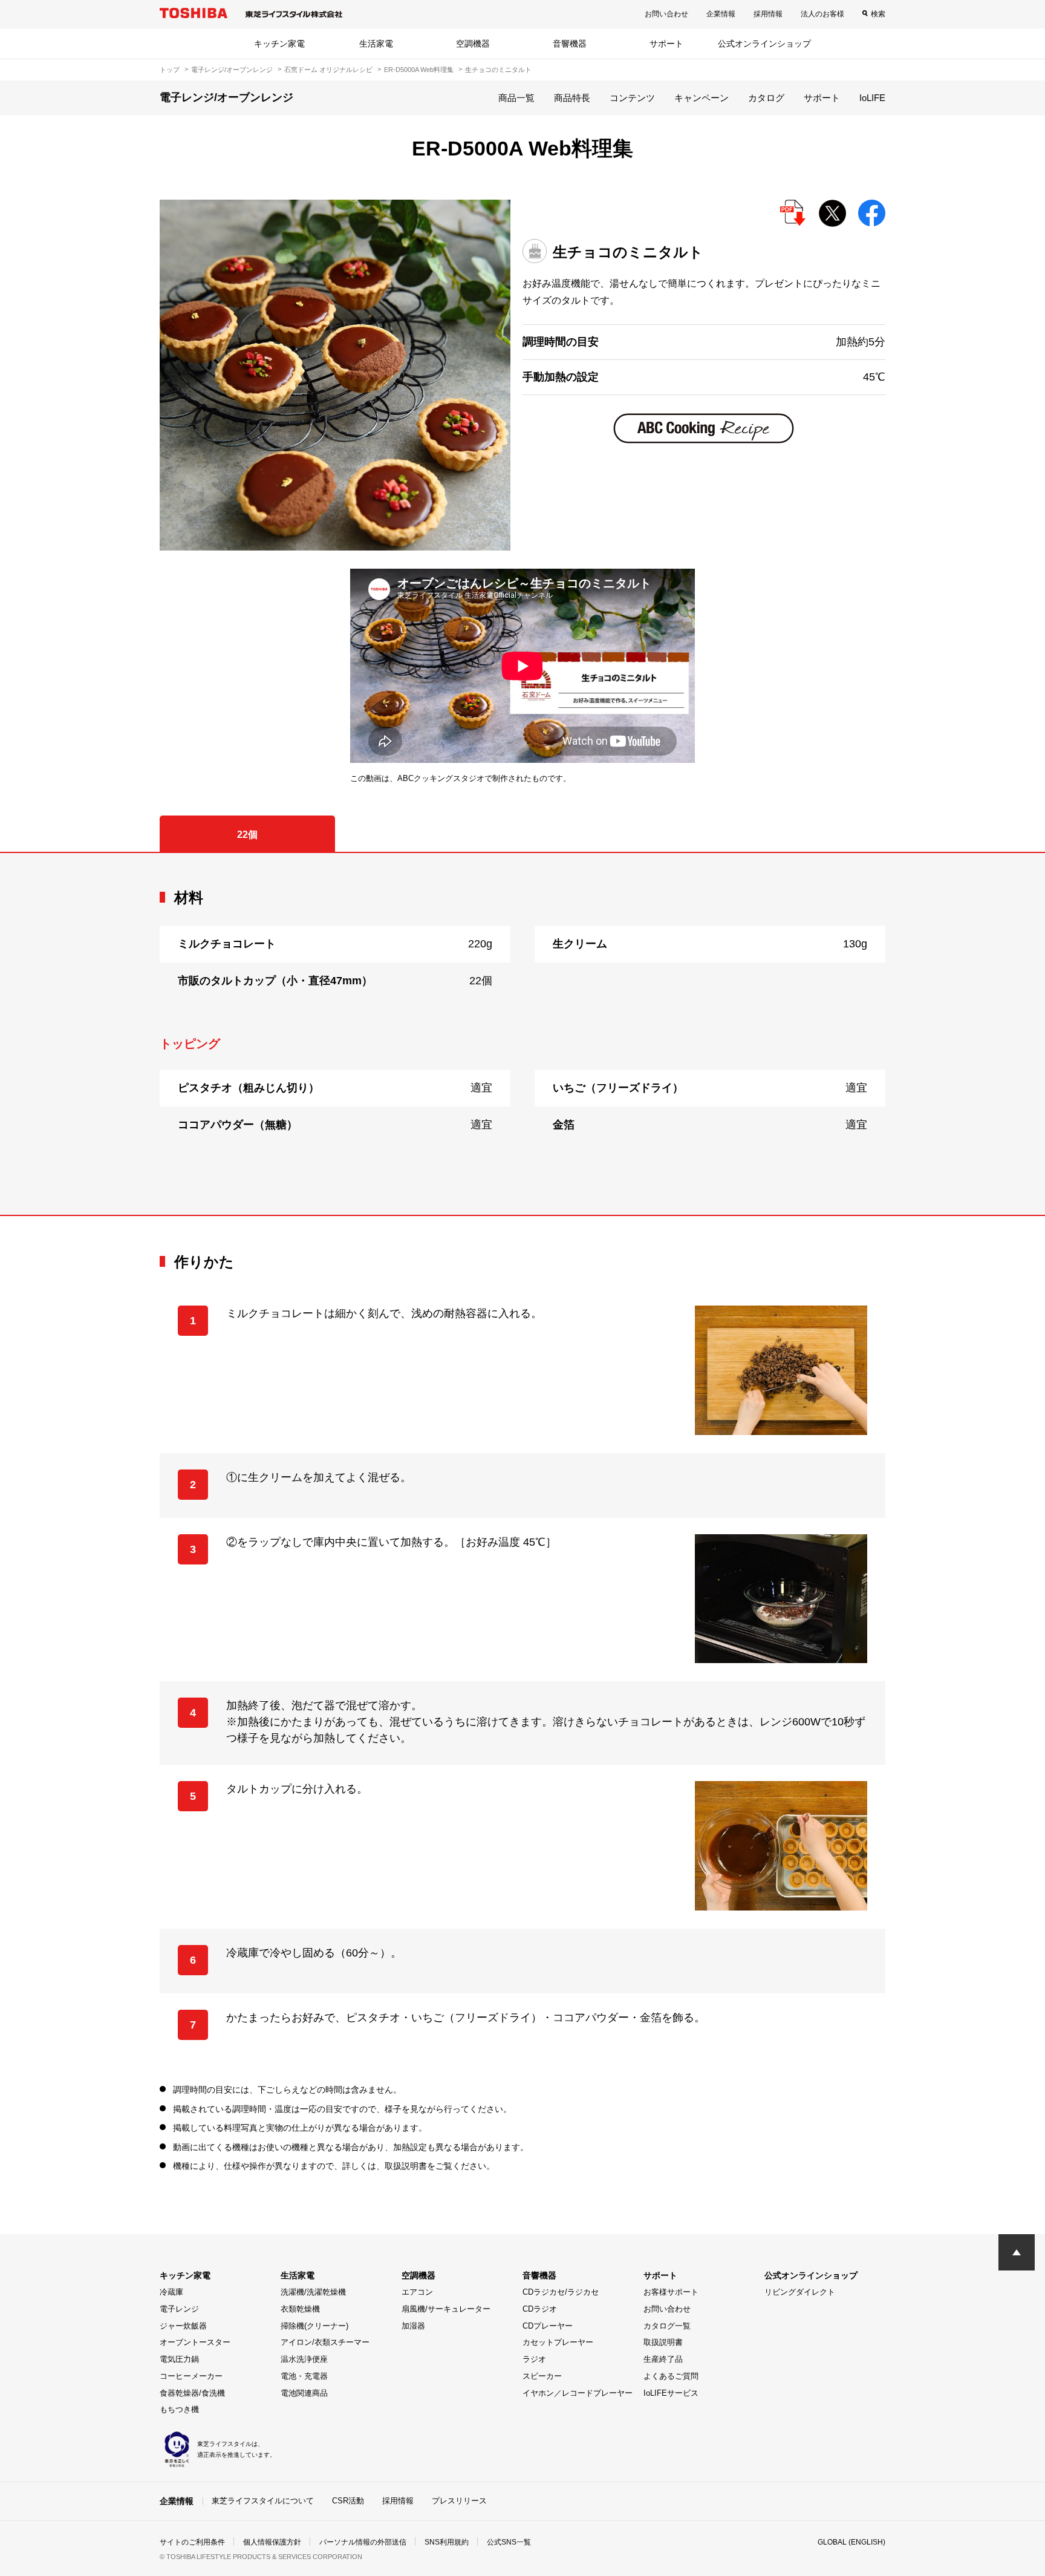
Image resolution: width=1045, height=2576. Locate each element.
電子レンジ (179, 2309)
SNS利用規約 (447, 2542)
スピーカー (542, 2376)
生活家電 (376, 44)
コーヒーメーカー (191, 2376)
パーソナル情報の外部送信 (363, 2542)
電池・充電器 (304, 2376)
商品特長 (572, 98)
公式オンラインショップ (764, 44)
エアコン (417, 2292)
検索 (878, 14)
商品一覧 (516, 98)
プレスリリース (459, 2501)
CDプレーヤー (548, 2326)
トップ (170, 70)
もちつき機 (179, 2409)
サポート (666, 44)
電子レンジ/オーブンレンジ (232, 70)
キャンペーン (702, 98)
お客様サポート (671, 2292)
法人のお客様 (822, 14)
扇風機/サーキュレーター (446, 2309)
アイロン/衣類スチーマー (325, 2342)
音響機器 (570, 44)
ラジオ (534, 2359)
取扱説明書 (663, 2342)
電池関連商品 (304, 2393)
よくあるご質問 (671, 2376)
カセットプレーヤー (558, 2342)
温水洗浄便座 (304, 2359)
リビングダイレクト (800, 2292)
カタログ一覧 (667, 2326)
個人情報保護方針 (272, 2542)
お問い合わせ (666, 14)
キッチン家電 (279, 44)
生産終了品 (663, 2359)
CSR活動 (348, 2501)
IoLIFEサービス (671, 2393)
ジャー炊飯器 (183, 2326)
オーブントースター (195, 2342)
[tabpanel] (522, 1034)
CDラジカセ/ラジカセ (561, 2292)
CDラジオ (540, 2309)
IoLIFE (872, 98)
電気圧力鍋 (179, 2359)
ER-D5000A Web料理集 (419, 70)
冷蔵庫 (171, 2292)
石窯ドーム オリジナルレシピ (328, 70)
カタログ (766, 98)
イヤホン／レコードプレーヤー (578, 2393)
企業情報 (721, 14)
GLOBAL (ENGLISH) (851, 2542)
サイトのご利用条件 (192, 2542)
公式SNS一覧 (509, 2542)
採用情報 (768, 14)
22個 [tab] (247, 835)
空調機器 (473, 44)
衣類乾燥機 (300, 2309)
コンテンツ (632, 98)
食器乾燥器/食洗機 (192, 2393)
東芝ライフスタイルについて (263, 2501)
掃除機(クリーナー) (314, 2326)
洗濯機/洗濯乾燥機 (313, 2292)
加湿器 (413, 2326)
